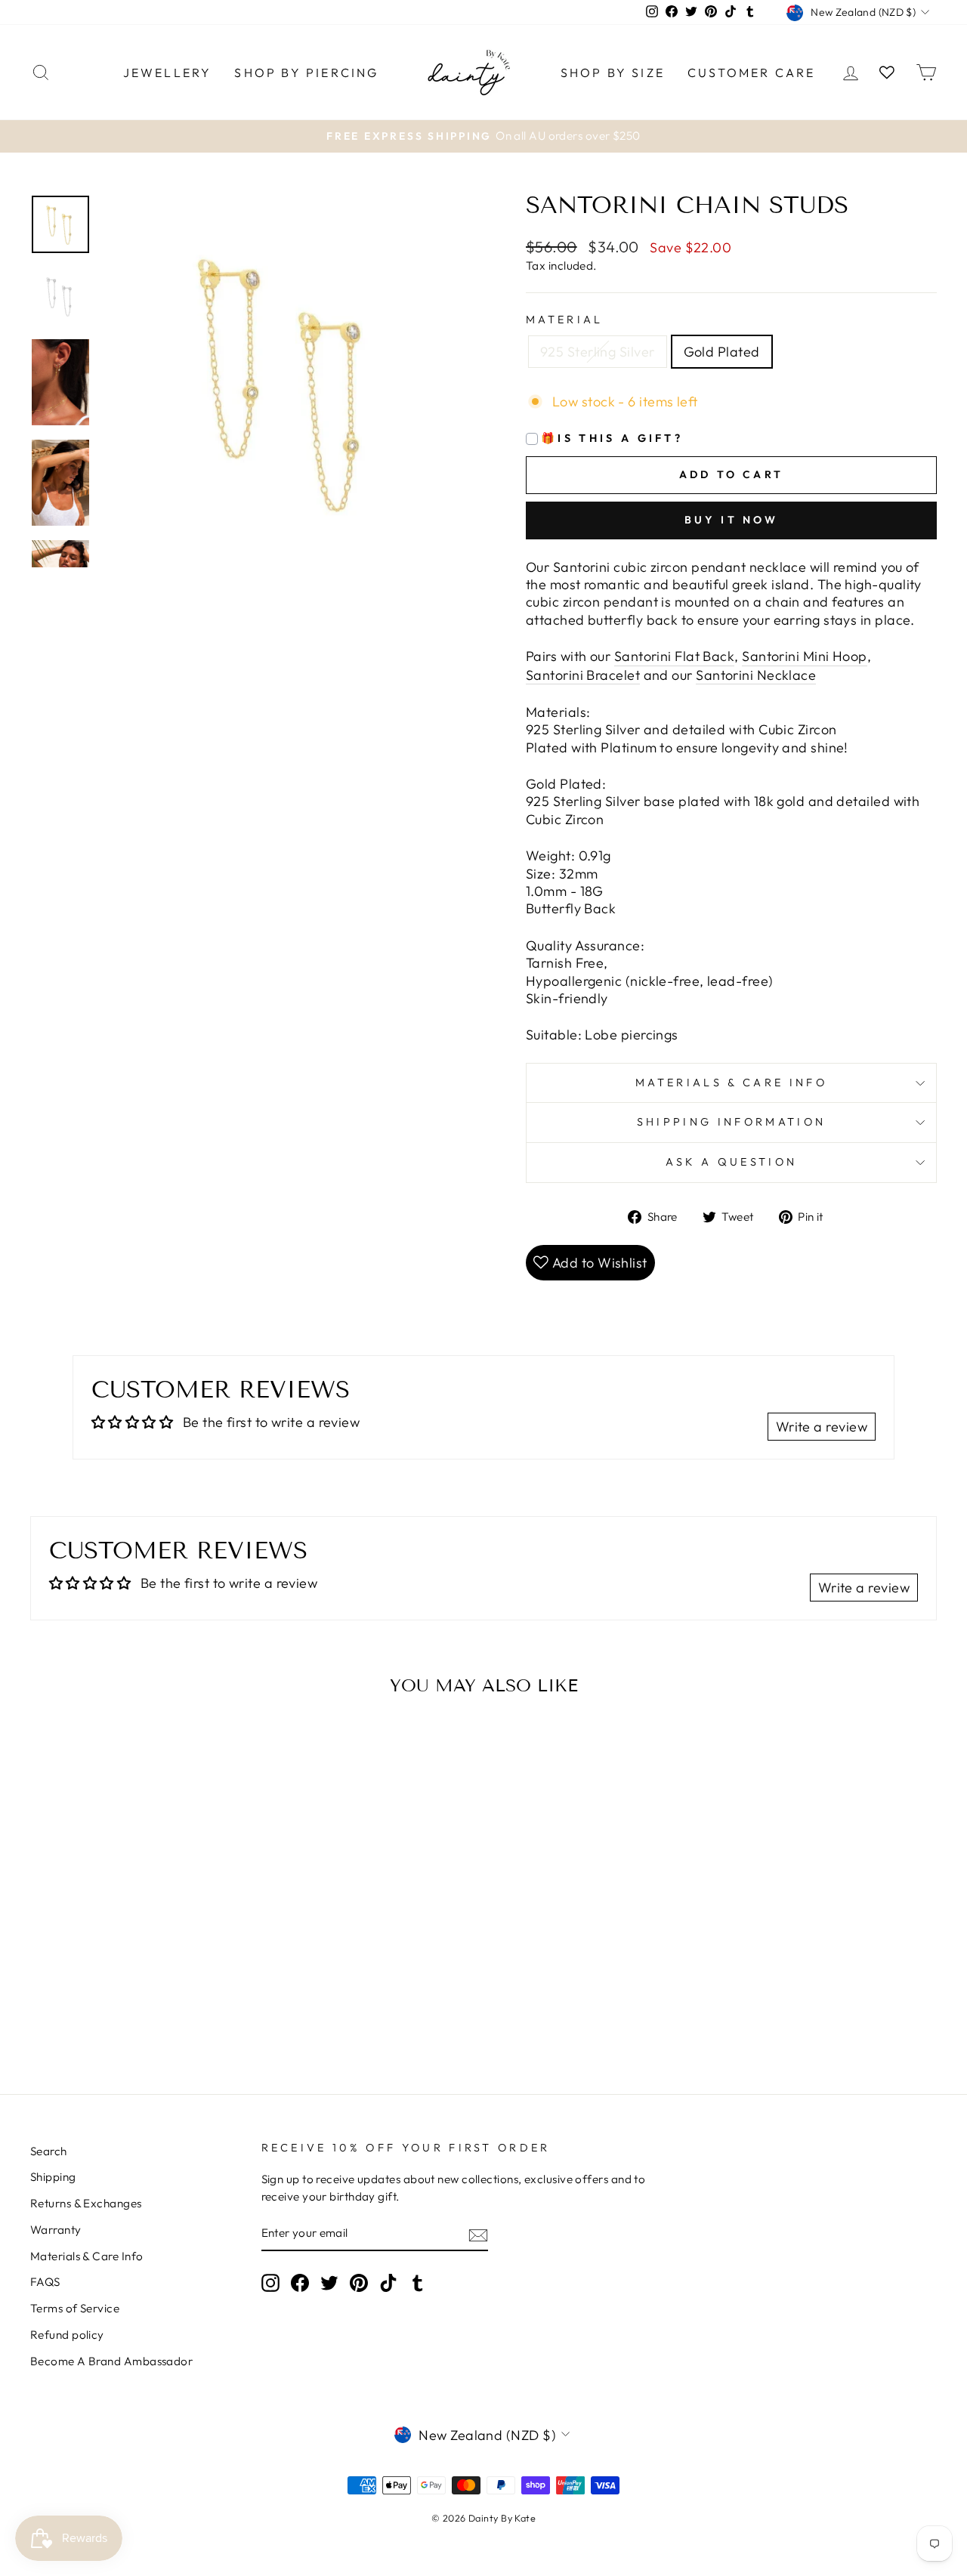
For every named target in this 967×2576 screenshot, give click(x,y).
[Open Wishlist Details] (887, 72)
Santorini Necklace (756, 675)
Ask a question (731, 1162)
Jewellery (168, 73)
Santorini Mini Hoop (805, 656)
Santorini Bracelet (583, 675)
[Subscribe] (478, 2235)
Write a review (822, 1427)
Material (565, 320)
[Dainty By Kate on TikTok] (388, 2283)
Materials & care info (731, 1083)
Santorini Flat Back (675, 656)
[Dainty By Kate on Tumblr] (418, 2283)
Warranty (56, 2230)
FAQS (45, 2282)
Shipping (53, 2177)
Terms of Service (75, 2308)
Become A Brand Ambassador (111, 2361)
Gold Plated (722, 352)
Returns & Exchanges (86, 2203)
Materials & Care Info (87, 2256)
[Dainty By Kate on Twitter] (329, 2283)
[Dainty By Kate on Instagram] (270, 2283)
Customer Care (752, 73)
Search (49, 2151)
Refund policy (67, 2335)
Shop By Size (613, 73)
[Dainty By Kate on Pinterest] (359, 2283)
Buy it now (732, 520)
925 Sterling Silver (598, 352)
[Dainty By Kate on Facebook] (300, 2283)
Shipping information (731, 1122)
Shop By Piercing (306, 73)
